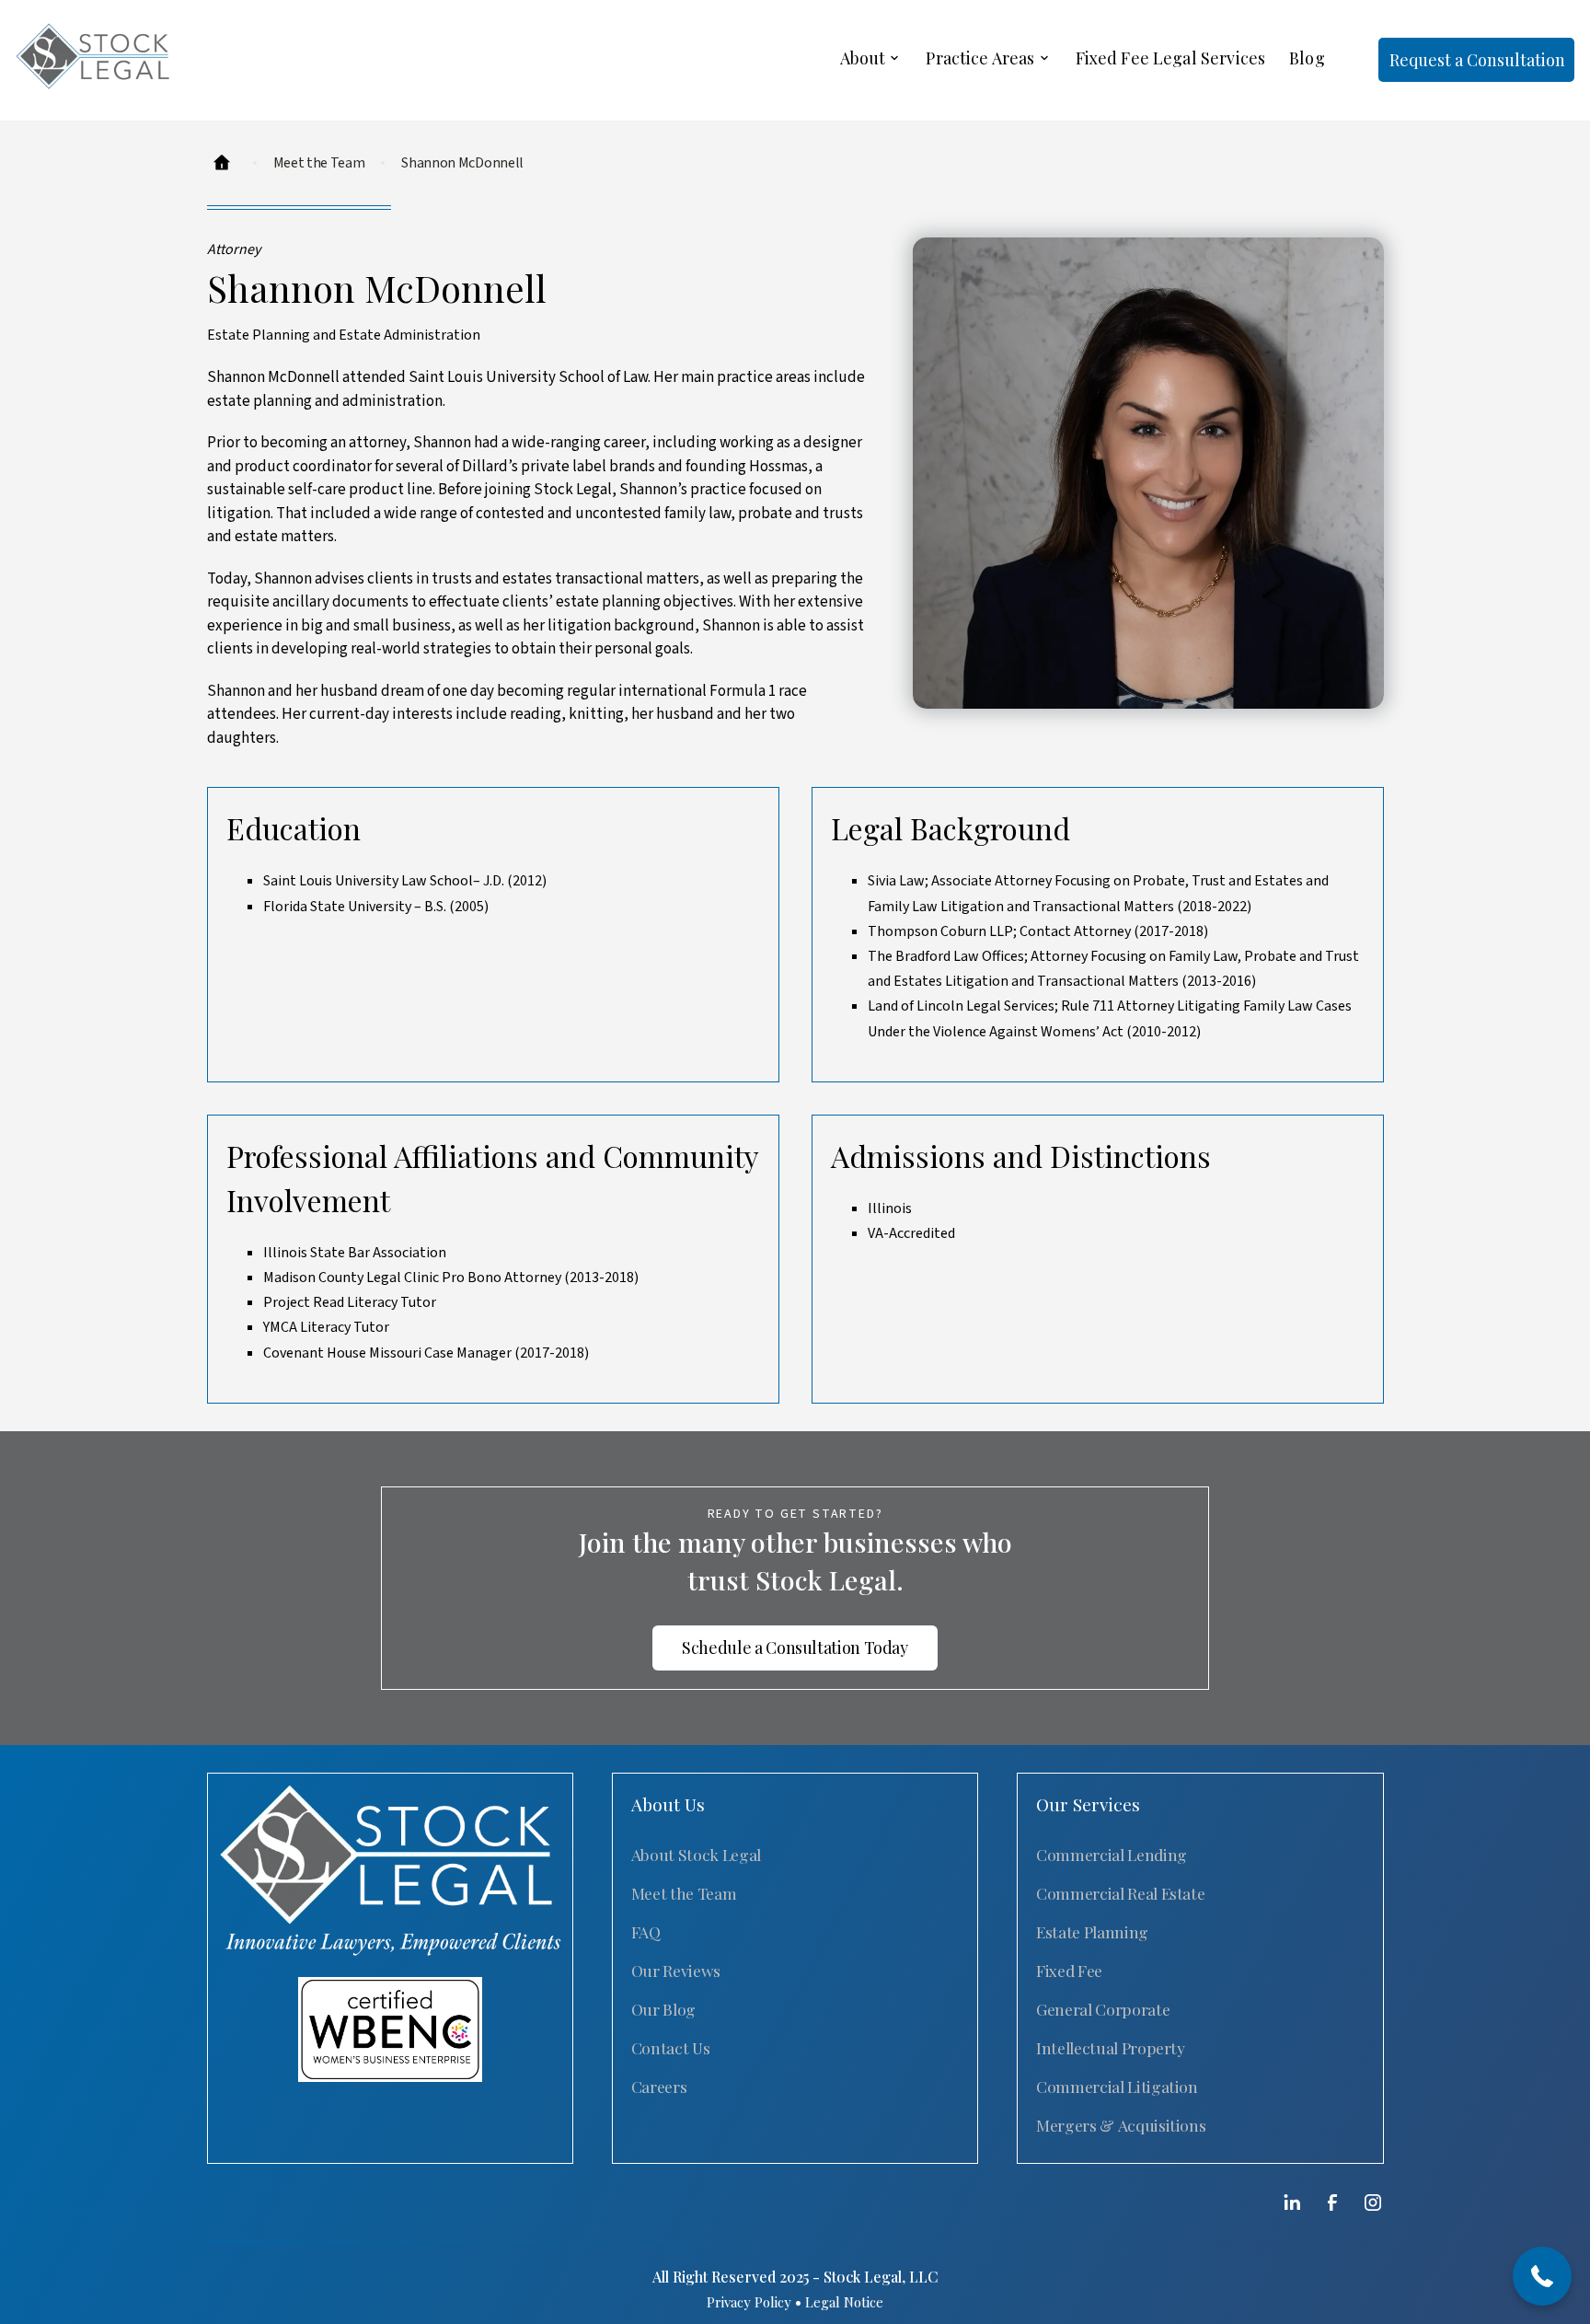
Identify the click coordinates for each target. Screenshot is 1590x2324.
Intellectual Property (1111, 2047)
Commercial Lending (1112, 1854)
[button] (871, 60)
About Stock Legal (696, 1854)
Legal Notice (844, 2302)
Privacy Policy (749, 2302)
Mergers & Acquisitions (1121, 2125)
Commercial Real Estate (1120, 1893)
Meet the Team (684, 1893)
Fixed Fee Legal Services (1171, 58)
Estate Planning (1092, 1931)
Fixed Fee (1069, 1970)
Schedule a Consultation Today (795, 1648)
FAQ (646, 1931)
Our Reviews (676, 1970)
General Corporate (1103, 2009)
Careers (659, 2086)
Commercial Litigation (1117, 2086)
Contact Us (670, 2047)
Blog (1307, 58)
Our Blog (663, 2009)
